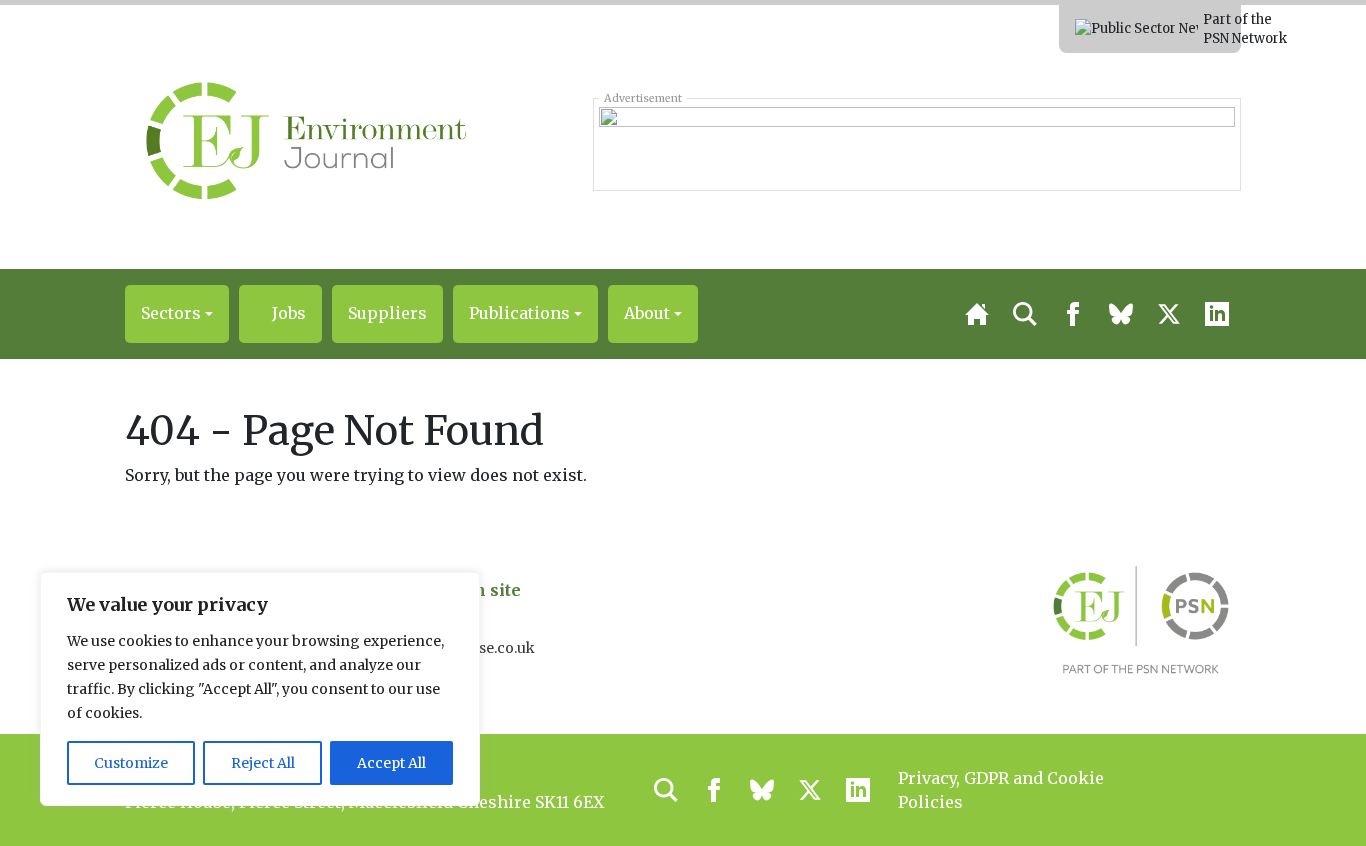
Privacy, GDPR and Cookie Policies (1001, 790)
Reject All (263, 763)
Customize (131, 763)
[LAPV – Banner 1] (916, 144)
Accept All (391, 763)
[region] (260, 689)
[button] (177, 314)
